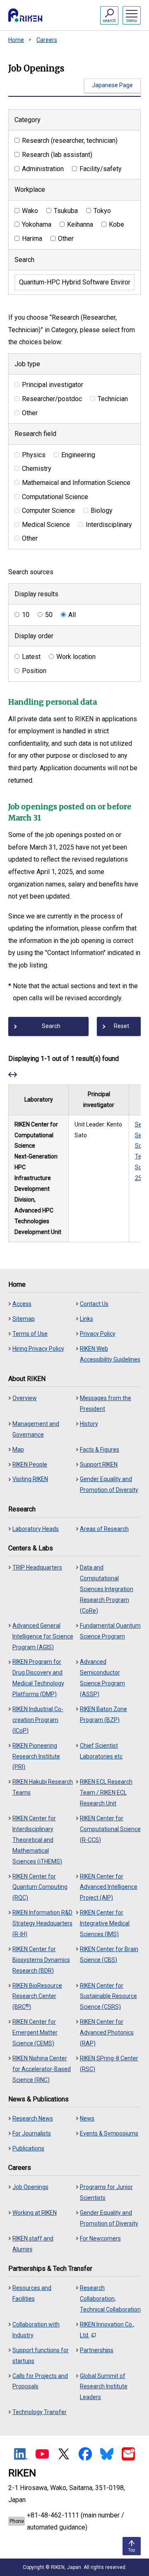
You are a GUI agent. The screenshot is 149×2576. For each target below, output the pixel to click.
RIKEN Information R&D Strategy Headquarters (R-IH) (42, 1923)
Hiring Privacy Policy (38, 1349)
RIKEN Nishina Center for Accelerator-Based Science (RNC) (42, 2069)
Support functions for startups (41, 2356)
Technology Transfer (40, 2412)
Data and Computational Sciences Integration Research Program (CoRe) (107, 1589)
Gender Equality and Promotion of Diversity (109, 1484)
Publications (28, 2148)
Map (18, 1450)
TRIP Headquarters (37, 1567)
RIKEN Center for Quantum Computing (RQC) (40, 1887)
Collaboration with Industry (36, 2330)
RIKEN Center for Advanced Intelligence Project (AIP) (109, 1887)
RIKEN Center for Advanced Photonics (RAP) (107, 2032)
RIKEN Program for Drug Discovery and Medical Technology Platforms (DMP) (38, 1678)
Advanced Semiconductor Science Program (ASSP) (102, 1678)
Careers (47, 40)
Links (87, 1319)
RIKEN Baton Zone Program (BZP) (103, 1714)
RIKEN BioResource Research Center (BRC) (37, 1996)
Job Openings (30, 2187)
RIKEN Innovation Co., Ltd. (107, 2330)
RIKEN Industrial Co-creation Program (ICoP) (38, 1720)
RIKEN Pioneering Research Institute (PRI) (36, 1756)
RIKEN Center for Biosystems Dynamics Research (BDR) (41, 1960)
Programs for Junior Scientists (106, 2192)
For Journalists (32, 2133)
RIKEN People (30, 1464)
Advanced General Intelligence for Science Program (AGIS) (43, 1636)
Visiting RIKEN (30, 1479)
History (89, 1424)
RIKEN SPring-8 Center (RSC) (109, 2064)
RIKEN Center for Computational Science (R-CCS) (110, 1829)
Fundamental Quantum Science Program (110, 1631)
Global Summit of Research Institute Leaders (104, 2387)
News (87, 2118)
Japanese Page (112, 85)
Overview (25, 1398)
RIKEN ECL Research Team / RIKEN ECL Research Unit (106, 1792)
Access (22, 1304)
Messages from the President (106, 1403)
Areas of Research (104, 1529)
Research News (33, 2118)
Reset (121, 1026)
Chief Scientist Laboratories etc (101, 1751)
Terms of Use (30, 1334)
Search (24, 260)
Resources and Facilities (32, 2293)
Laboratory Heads (36, 1529)
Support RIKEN (99, 1464)
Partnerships (97, 2350)
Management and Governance (36, 1429)
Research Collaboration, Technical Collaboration (110, 2299)
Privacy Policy (98, 1334)
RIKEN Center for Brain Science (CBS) (109, 1954)
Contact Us (94, 1304)
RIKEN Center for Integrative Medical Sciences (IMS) (105, 1923)
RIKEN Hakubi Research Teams (43, 1787)
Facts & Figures (100, 1450)
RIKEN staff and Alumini (33, 2244)
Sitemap (24, 1319)
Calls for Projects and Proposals (40, 2381)
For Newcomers (100, 2238)
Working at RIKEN (35, 2213)
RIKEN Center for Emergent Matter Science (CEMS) (35, 2032)
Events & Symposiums (109, 2133)
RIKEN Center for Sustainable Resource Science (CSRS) (108, 1996)
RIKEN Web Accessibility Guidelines (110, 1354)
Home (16, 40)
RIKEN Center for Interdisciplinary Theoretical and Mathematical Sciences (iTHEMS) (37, 1840)
